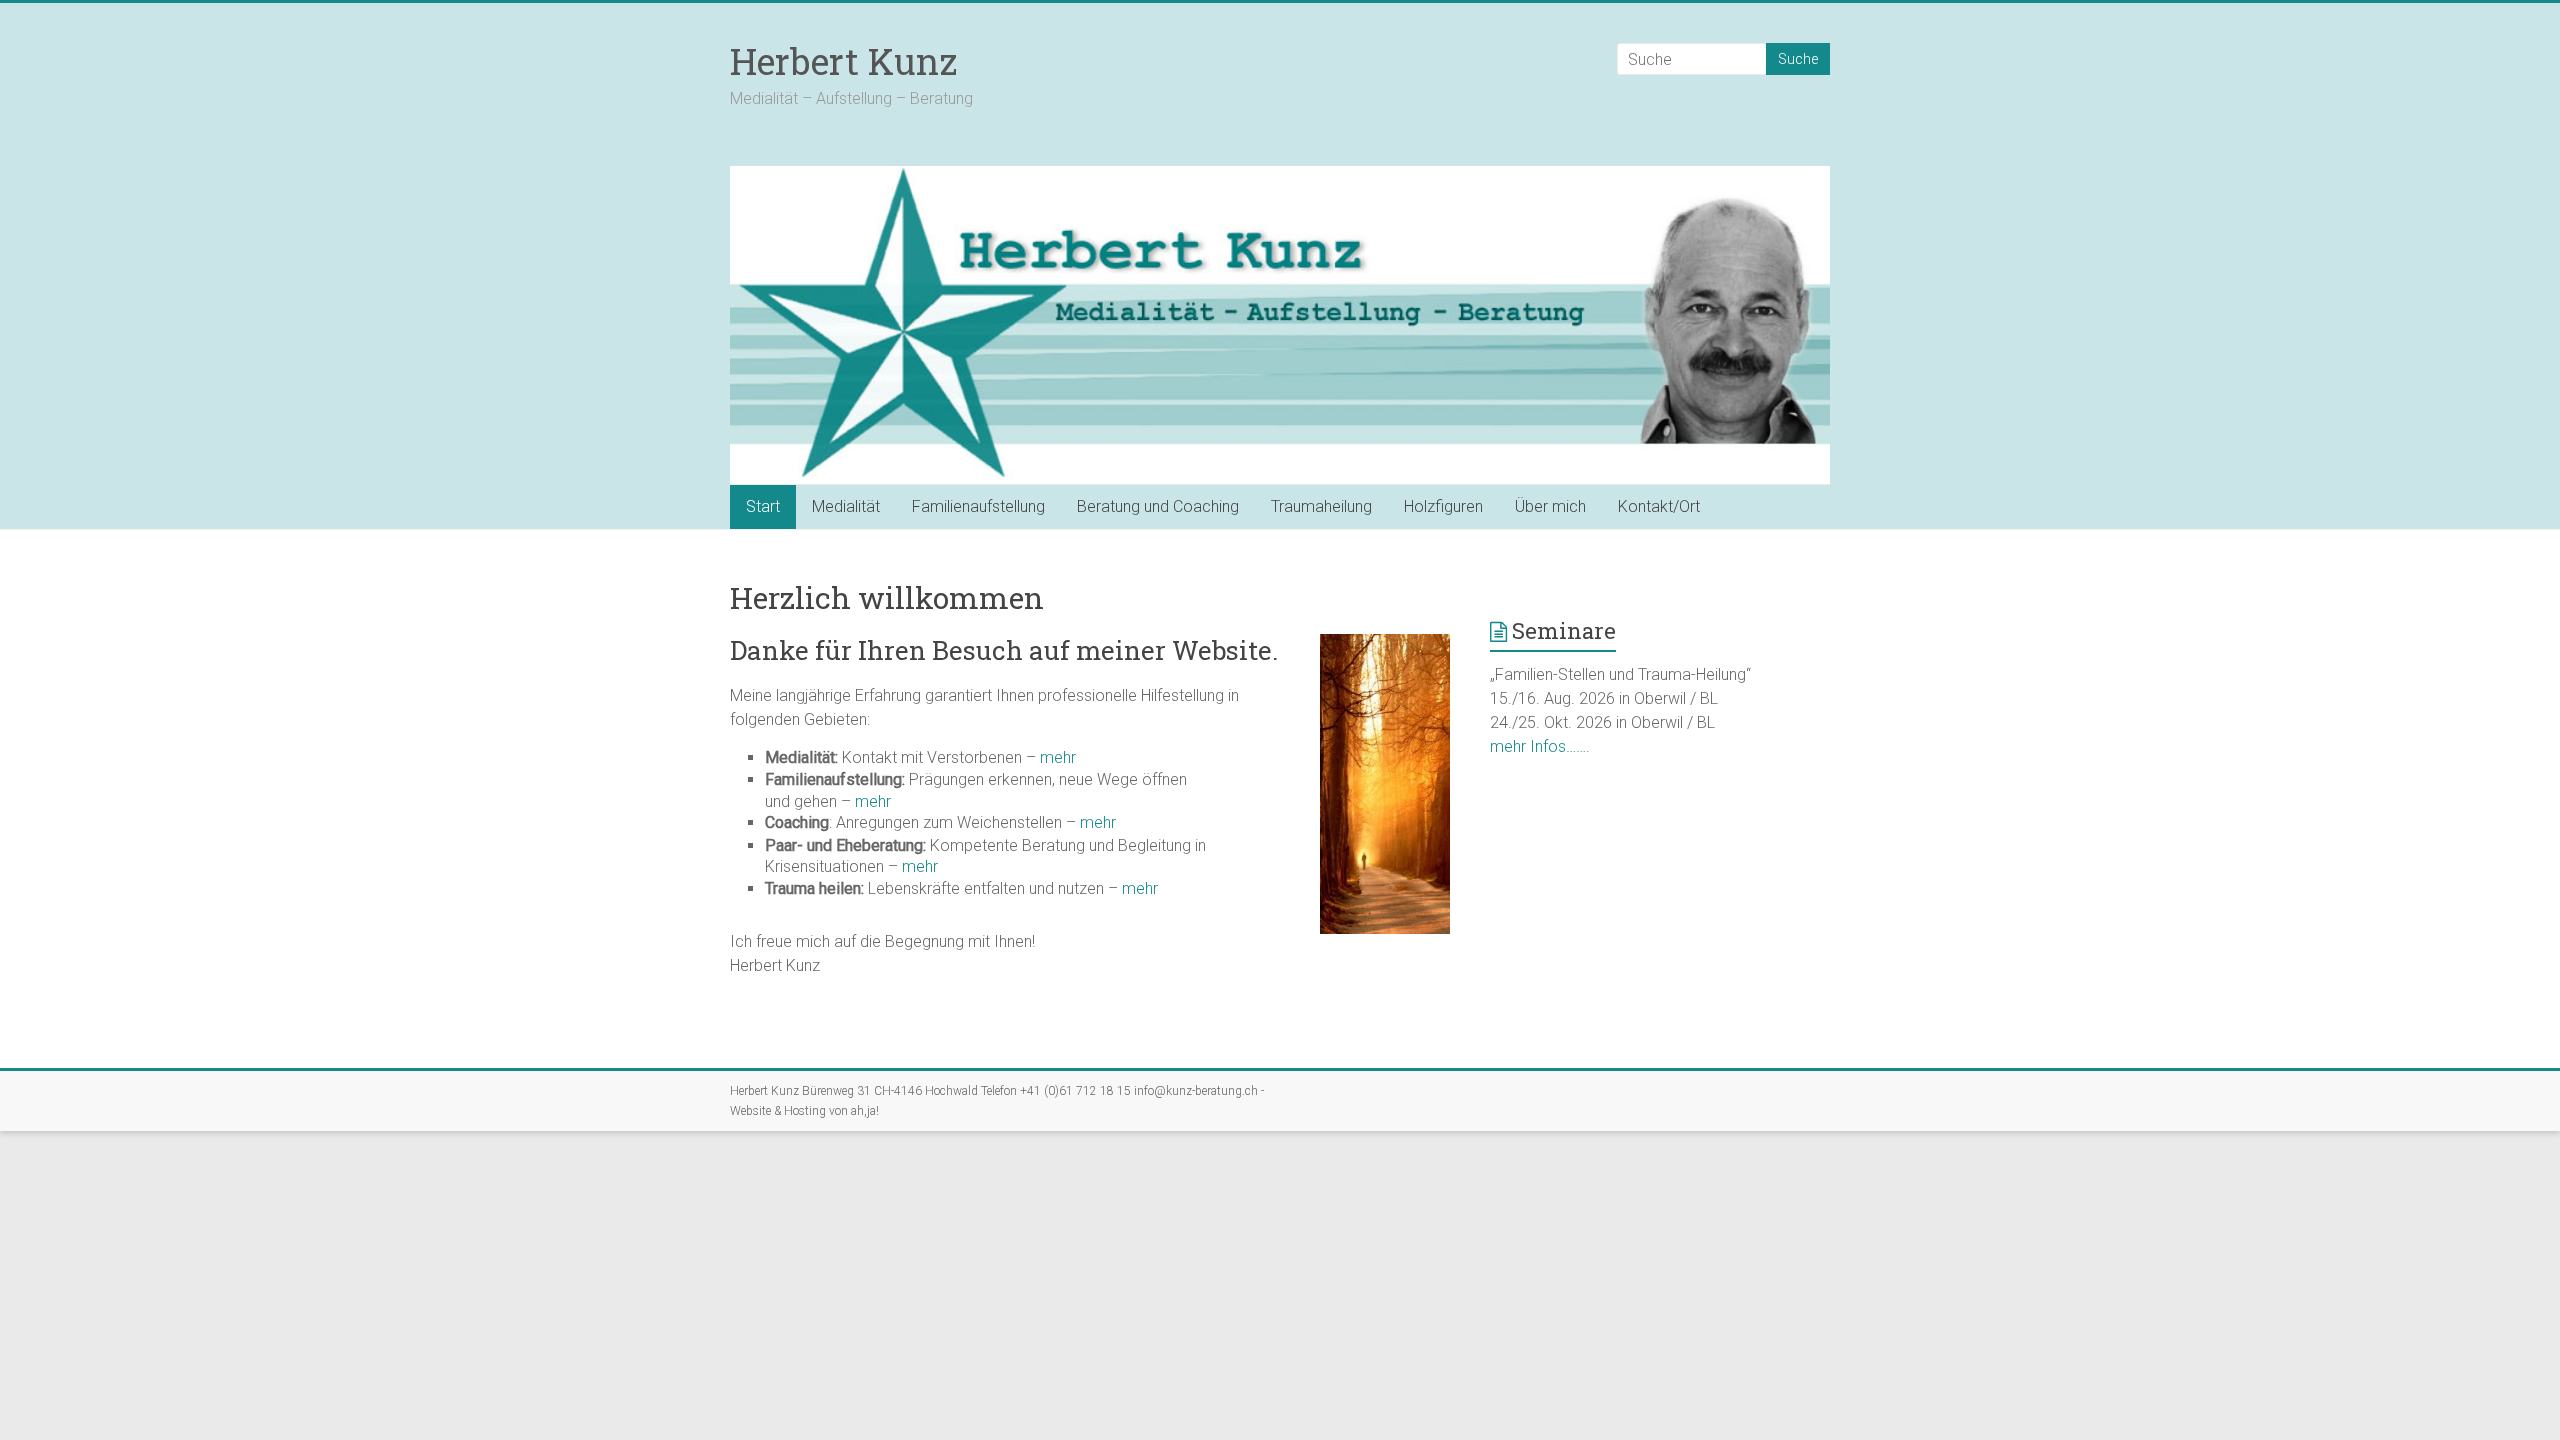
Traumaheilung (1321, 506)
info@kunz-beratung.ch (1196, 1091)
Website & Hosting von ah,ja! (804, 1111)
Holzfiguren (1443, 506)
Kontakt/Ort (1659, 506)
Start (763, 506)
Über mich (1550, 506)
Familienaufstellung (978, 506)
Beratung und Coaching (1158, 506)
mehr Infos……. (1540, 746)
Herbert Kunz (843, 61)
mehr (1058, 757)
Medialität (846, 506)
